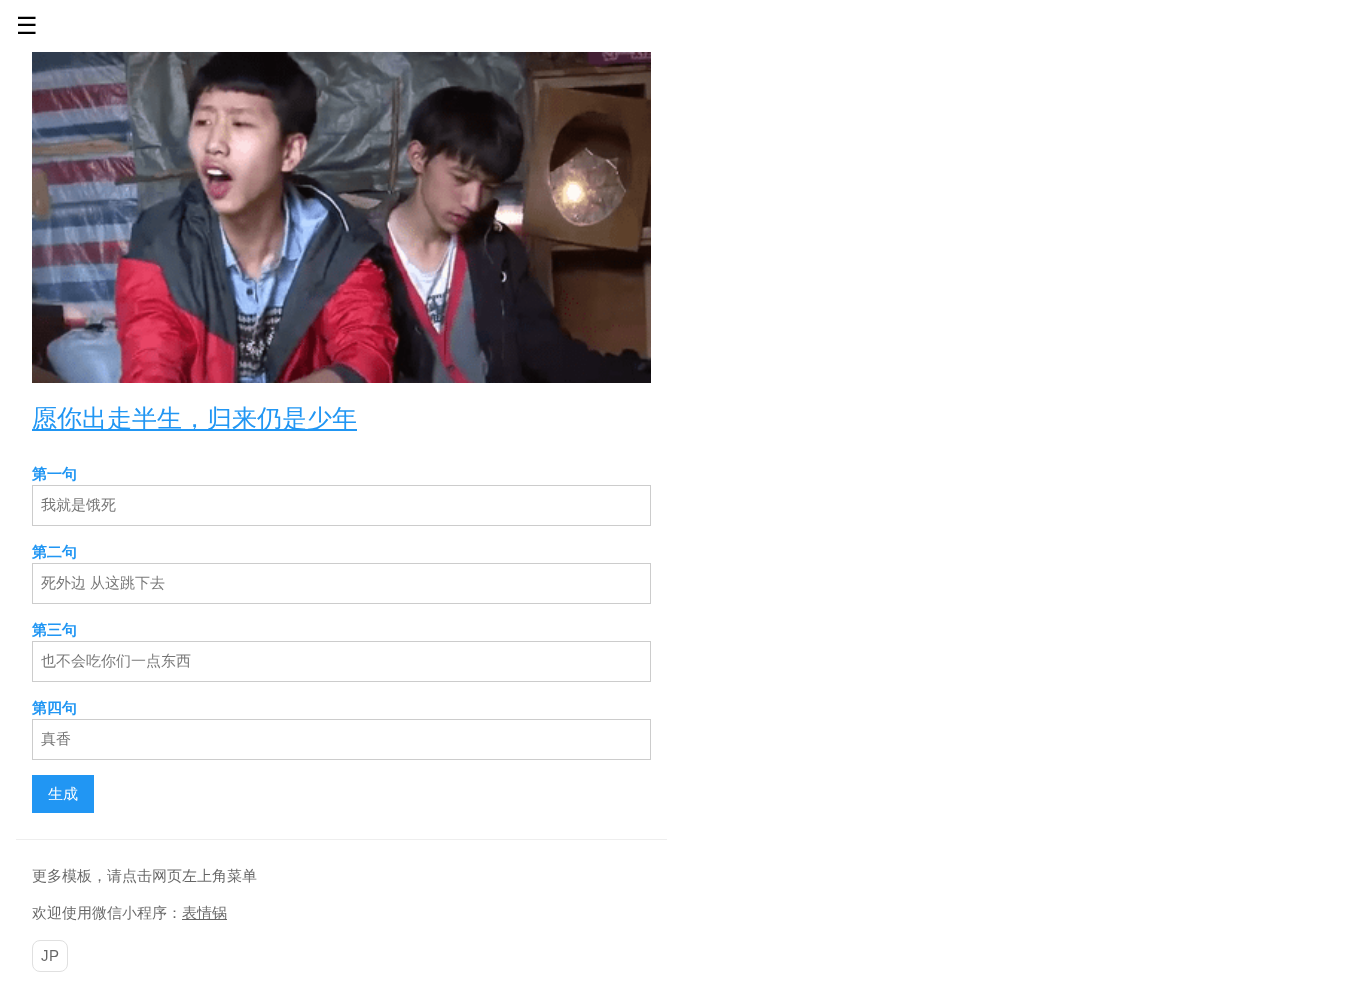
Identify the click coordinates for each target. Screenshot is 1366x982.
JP (50, 955)
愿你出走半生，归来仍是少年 (194, 417)
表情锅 (204, 912)
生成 (63, 793)
